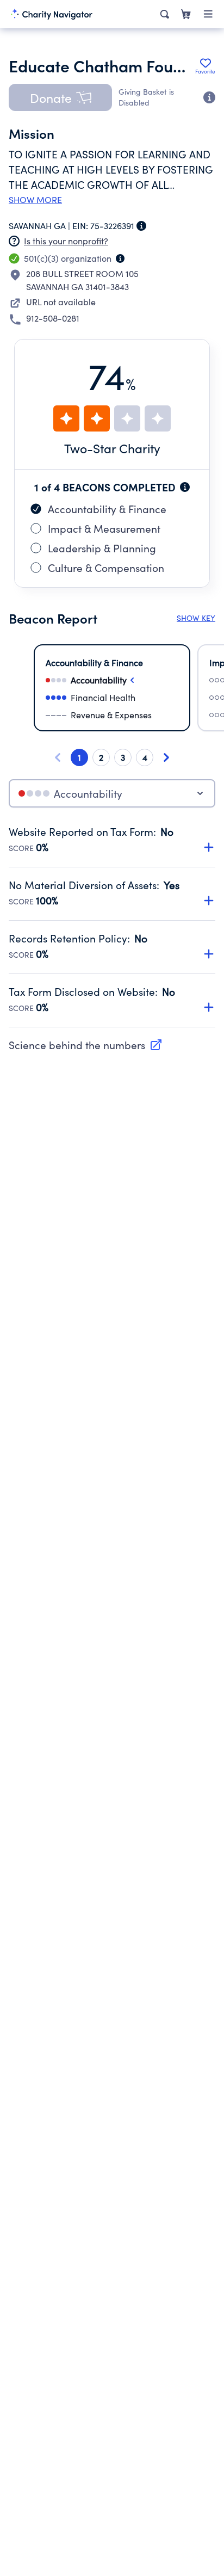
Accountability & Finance (107, 509)
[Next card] (166, 757)
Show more (35, 200)
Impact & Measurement (104, 528)
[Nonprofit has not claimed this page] (14, 241)
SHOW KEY (196, 618)
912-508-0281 (53, 318)
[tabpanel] (112, 926)
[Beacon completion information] (185, 487)
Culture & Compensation (106, 568)
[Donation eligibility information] (209, 97)
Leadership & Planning (102, 548)
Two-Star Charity (112, 448)
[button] (60, 97)
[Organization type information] (120, 258)
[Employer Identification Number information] (141, 226)
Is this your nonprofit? (66, 241)
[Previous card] (58, 757)
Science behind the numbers (77, 1045)
